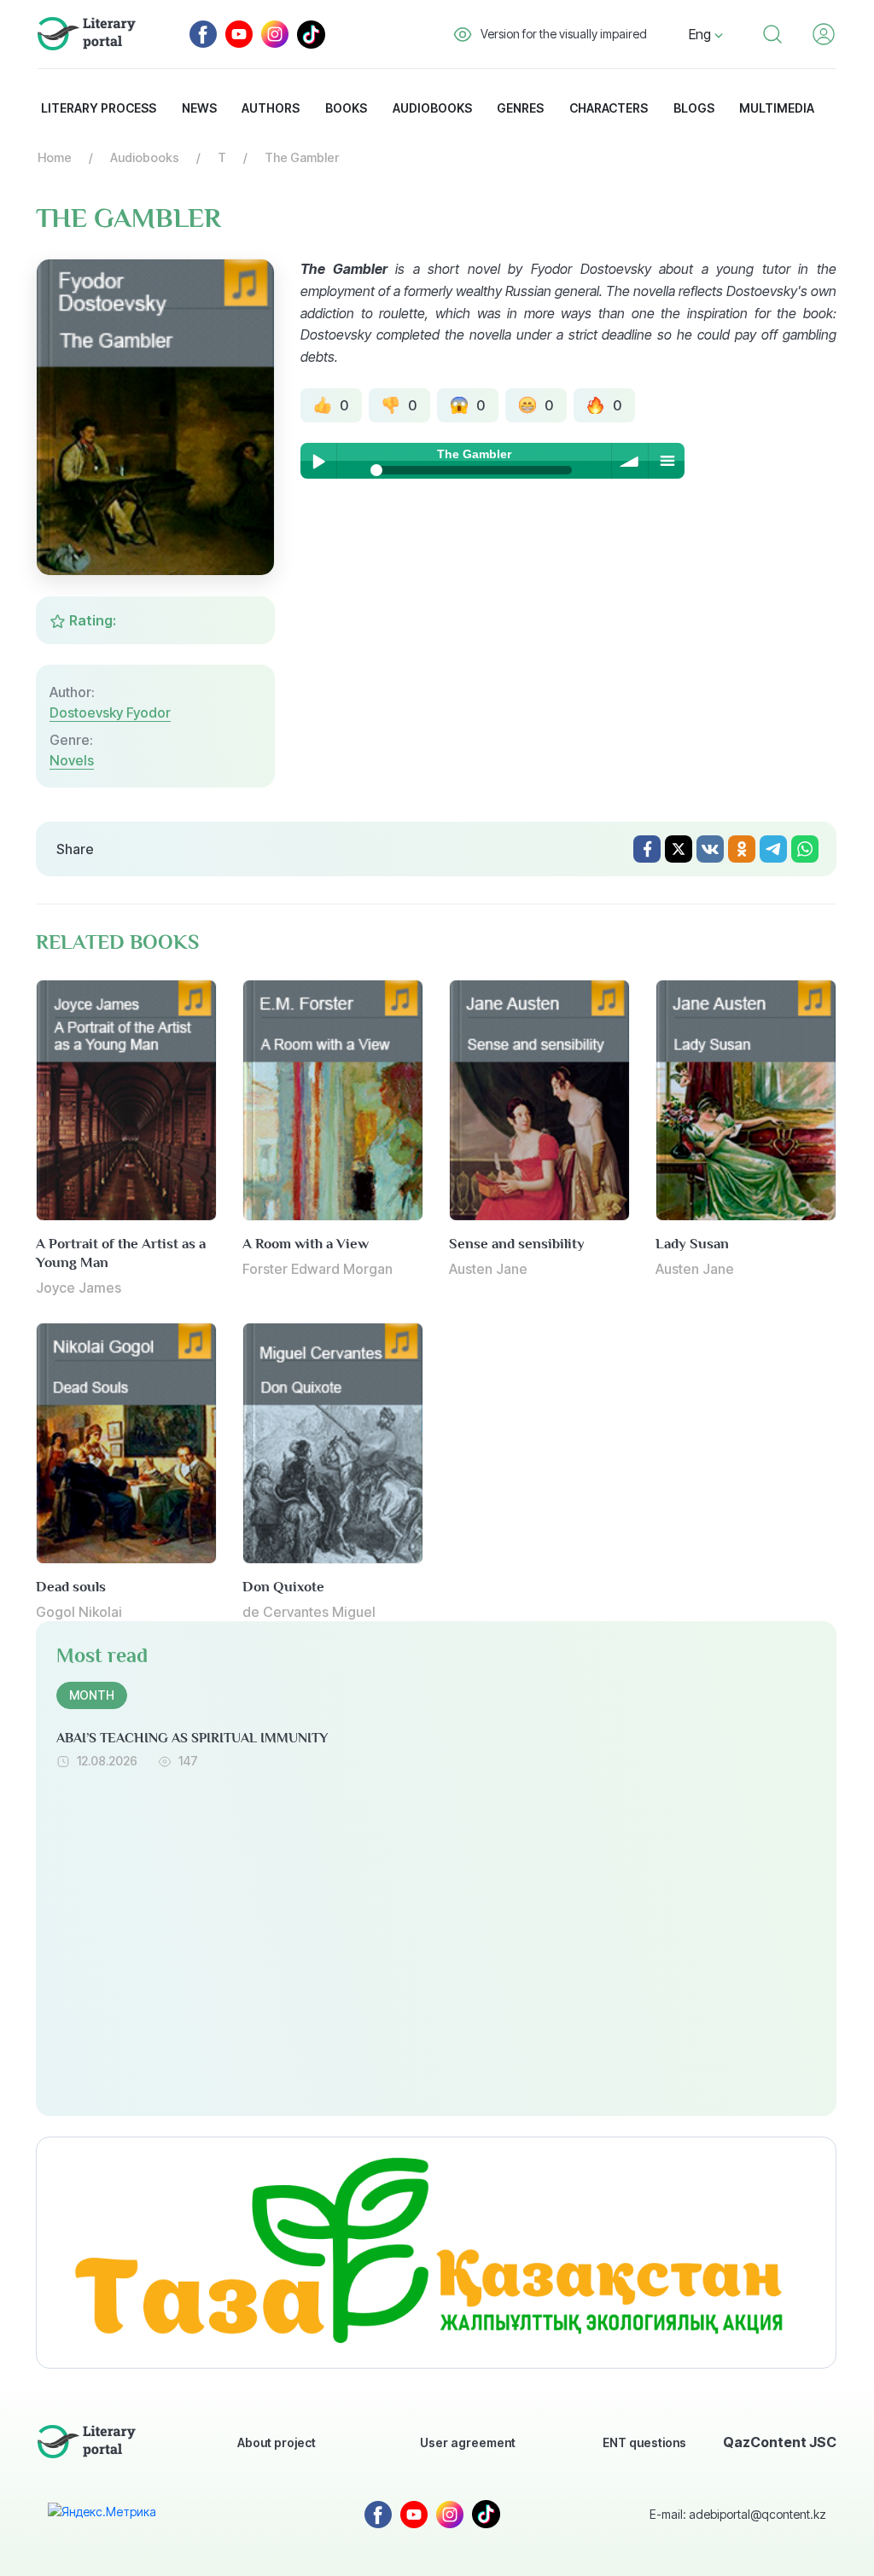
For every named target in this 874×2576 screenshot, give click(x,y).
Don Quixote (283, 1587)
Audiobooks (432, 108)
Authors (271, 108)
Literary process (99, 108)
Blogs (694, 108)
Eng (702, 34)
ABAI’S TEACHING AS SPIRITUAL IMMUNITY (192, 1738)
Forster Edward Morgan (318, 1269)
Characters (609, 108)
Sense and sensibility (517, 1244)
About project (277, 2442)
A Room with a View (306, 1244)
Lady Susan (692, 1244)
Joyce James (79, 1288)
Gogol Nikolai (79, 1612)
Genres (520, 108)
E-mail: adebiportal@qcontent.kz (738, 2514)
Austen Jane (488, 1269)
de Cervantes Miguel (309, 1612)
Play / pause (318, 461)
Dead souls (71, 1587)
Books (346, 108)
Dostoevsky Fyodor (110, 712)
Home (55, 157)
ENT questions (644, 2442)
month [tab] (92, 1695)
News (199, 108)
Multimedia (777, 108)
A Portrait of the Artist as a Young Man (121, 1253)
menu (667, 461)
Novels (72, 760)
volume (630, 461)
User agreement (468, 2442)
